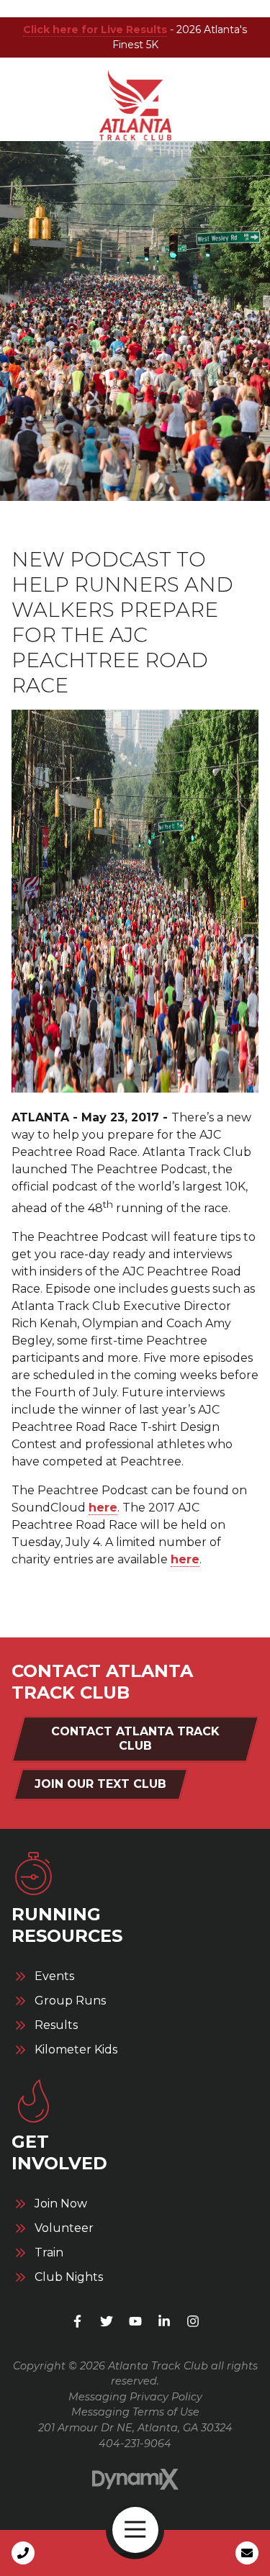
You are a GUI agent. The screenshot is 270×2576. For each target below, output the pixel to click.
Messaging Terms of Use (135, 2412)
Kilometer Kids (76, 2050)
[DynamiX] (135, 2479)
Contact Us (247, 2553)
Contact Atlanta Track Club (135, 1739)
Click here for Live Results (95, 30)
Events (54, 1976)
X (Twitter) (107, 2321)
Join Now (61, 2204)
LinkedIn (164, 2321)
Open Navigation (135, 2530)
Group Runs (70, 2001)
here (103, 1508)
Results (56, 2025)
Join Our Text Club (100, 1784)
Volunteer (64, 2228)
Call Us (23, 2553)
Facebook (78, 2321)
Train (49, 2253)
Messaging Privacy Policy (135, 2397)
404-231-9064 (135, 2444)
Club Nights (69, 2277)
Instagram (193, 2321)
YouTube (135, 2321)
